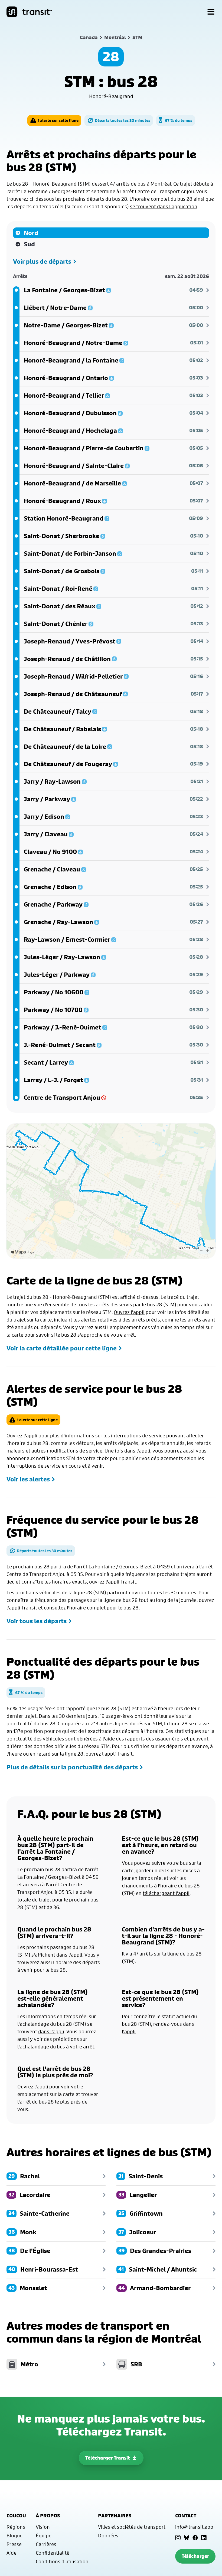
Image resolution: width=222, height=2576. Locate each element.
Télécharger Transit (108, 2458)
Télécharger (195, 2556)
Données (108, 2535)
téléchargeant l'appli (166, 1893)
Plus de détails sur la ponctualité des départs (72, 1767)
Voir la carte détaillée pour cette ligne (62, 1348)
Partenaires (115, 2516)
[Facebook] (195, 2538)
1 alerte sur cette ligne (58, 120)
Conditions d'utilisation (62, 2561)
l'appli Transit (121, 1582)
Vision (43, 2527)
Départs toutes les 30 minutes (123, 120)
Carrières (46, 2544)
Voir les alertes (28, 1479)
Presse (14, 2544)
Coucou (16, 2516)
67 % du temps (179, 120)
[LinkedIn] (204, 2538)
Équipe (44, 2535)
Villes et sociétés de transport (132, 2527)
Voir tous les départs (37, 1621)
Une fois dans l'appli (127, 1451)
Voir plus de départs (42, 261)
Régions (16, 2527)
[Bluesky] (187, 2538)
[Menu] (211, 12)
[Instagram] (178, 2538)
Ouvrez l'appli (129, 1312)
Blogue (14, 2535)
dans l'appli (69, 1955)
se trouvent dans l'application (164, 206)
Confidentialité (53, 2553)
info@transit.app (194, 2527)
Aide (12, 2553)
